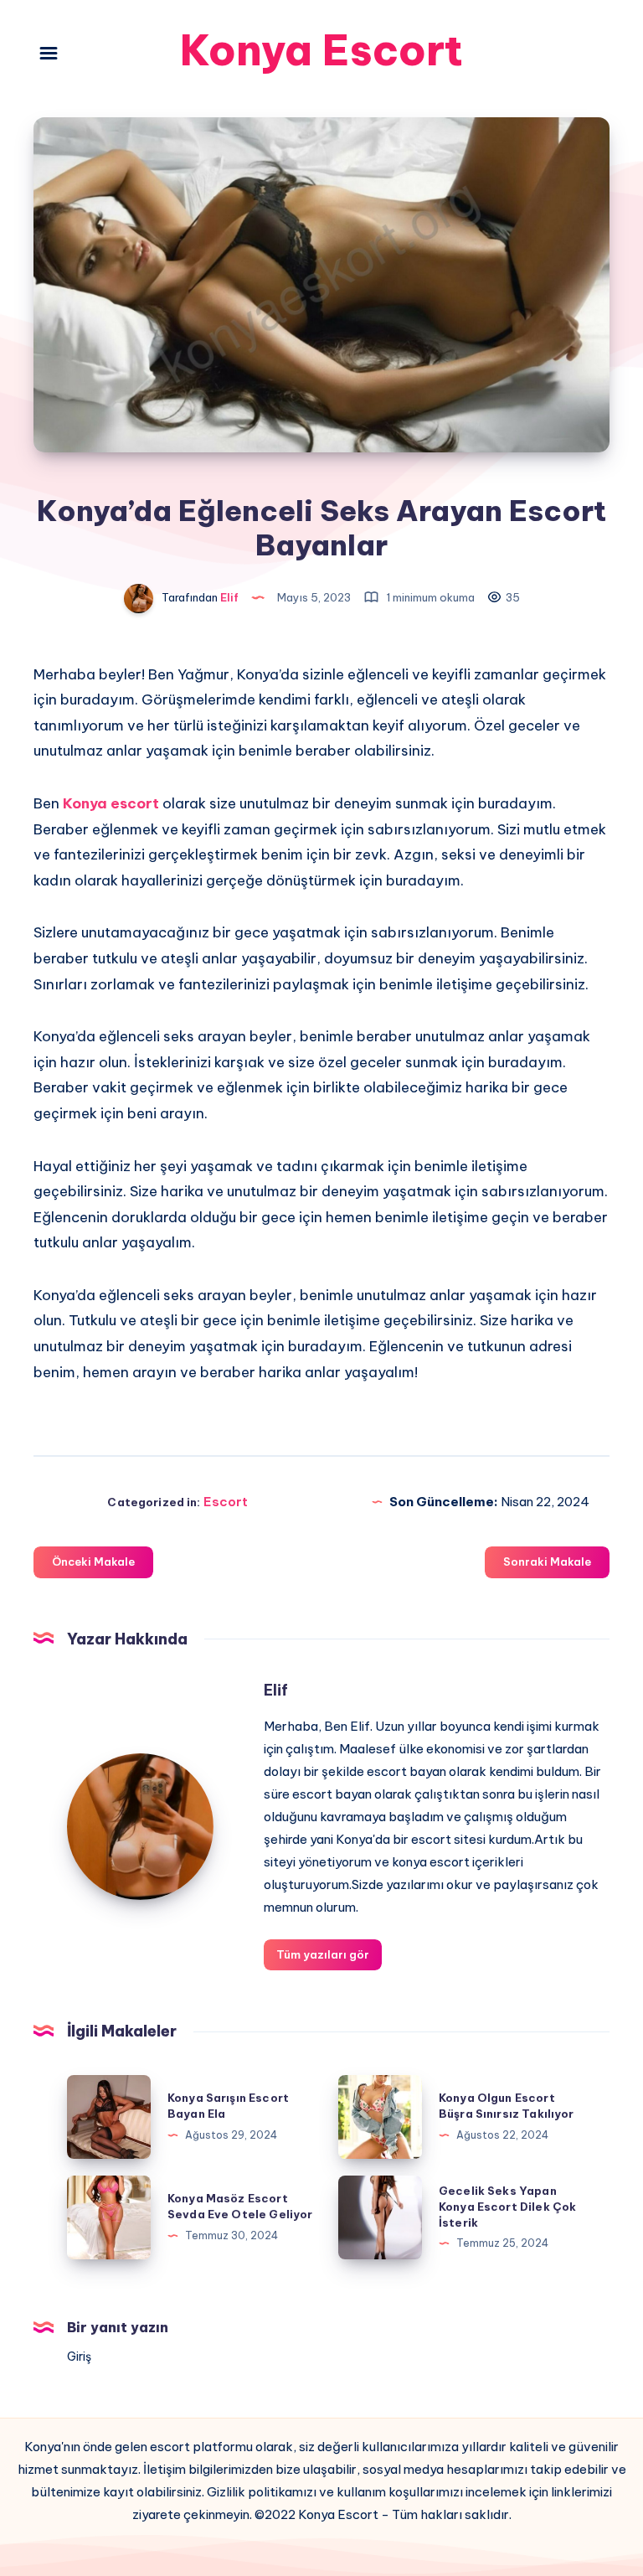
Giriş (79, 2357)
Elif (276, 1690)
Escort (226, 1502)
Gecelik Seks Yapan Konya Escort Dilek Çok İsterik (507, 2207)
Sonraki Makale (547, 1562)
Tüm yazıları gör (323, 1954)
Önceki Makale (93, 1562)
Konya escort (111, 803)
